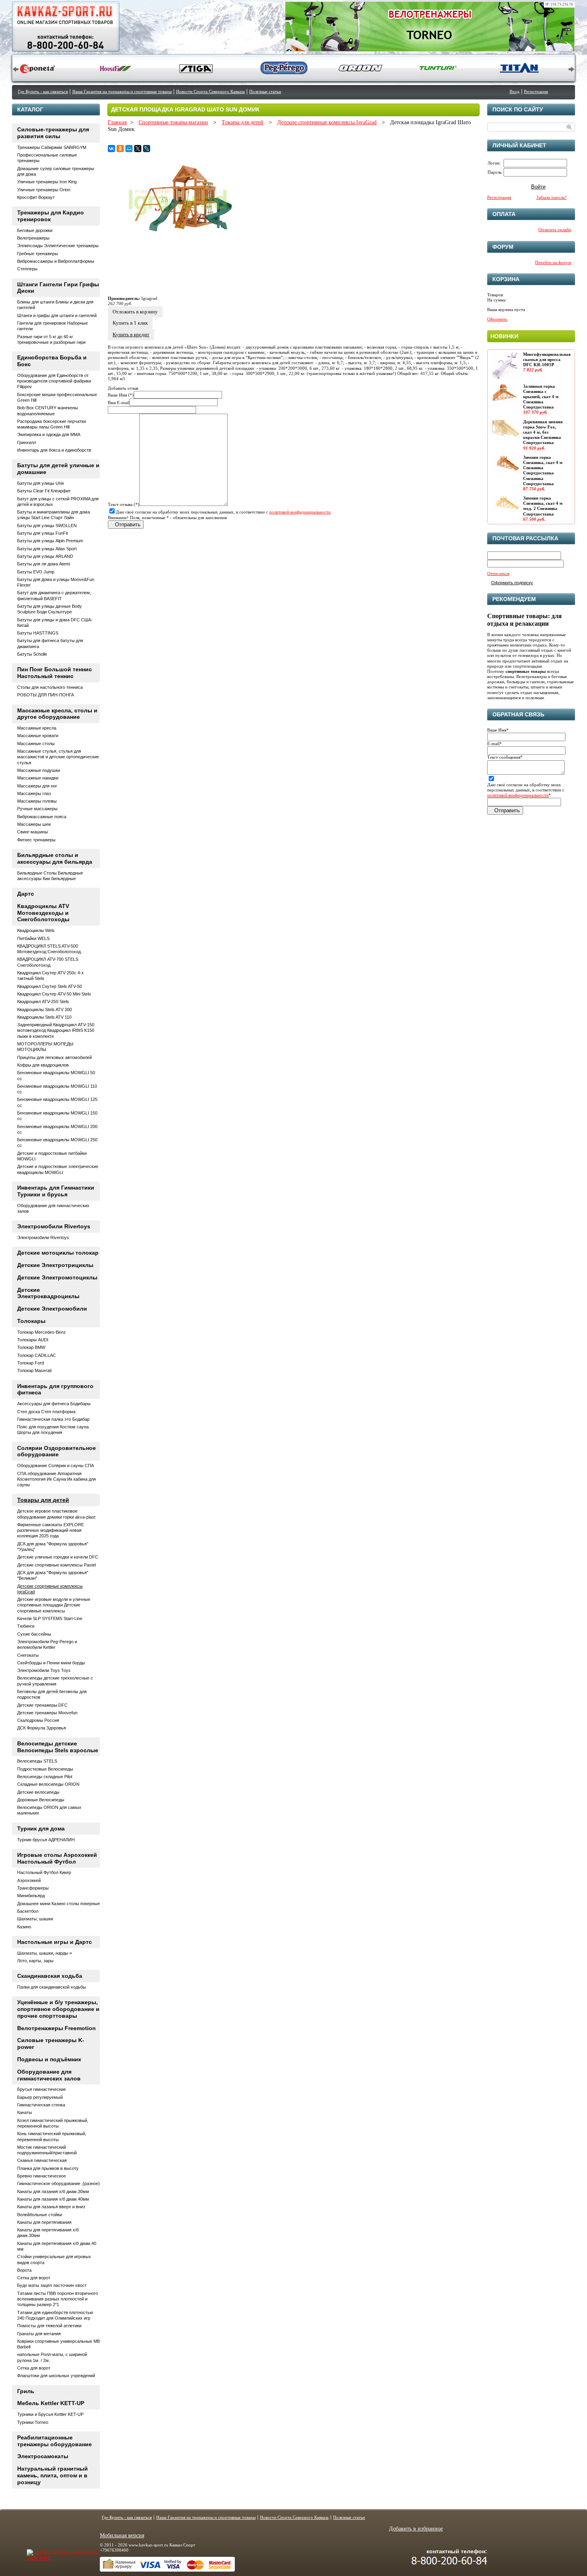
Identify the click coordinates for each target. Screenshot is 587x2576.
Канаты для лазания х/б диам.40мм (53, 2199)
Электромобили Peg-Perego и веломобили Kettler (47, 1644)
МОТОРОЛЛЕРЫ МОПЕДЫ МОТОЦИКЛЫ (45, 1047)
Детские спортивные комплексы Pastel (57, 1565)
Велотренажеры (33, 238)
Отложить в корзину (135, 312)
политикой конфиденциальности (300, 512)
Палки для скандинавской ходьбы (52, 1987)
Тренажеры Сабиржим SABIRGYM (52, 147)
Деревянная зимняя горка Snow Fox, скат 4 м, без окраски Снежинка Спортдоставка (543, 432)
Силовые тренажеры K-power (51, 2044)
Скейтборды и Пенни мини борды (51, 1663)
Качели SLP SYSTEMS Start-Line (50, 1618)
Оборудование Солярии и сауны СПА (56, 1465)
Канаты (25, 2112)
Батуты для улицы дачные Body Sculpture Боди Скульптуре (50, 609)
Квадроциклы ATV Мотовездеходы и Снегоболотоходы (43, 913)
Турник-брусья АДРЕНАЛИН (46, 1840)
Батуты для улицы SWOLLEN (47, 526)
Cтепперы (27, 269)
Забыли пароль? (551, 197)
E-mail (495, 744)
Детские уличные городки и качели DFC (58, 1557)
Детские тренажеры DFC (42, 1705)
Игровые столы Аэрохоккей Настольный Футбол (57, 1858)
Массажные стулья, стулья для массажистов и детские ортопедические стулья (58, 757)
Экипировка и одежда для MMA (49, 434)
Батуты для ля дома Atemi (44, 564)
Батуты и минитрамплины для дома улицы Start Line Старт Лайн (54, 515)
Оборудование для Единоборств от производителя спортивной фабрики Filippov (54, 381)
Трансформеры (33, 1888)
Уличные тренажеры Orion (44, 190)
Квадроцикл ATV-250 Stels (43, 1001)
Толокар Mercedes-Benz (42, 1332)
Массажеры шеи (34, 824)
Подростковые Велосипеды (45, 1769)
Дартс (26, 894)
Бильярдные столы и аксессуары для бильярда (55, 858)
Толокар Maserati (34, 1370)
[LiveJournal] (147, 149)
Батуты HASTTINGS (38, 633)
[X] (138, 149)
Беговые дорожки (35, 230)
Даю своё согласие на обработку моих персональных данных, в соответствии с (223, 512)
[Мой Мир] (129, 149)
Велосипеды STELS (37, 1761)
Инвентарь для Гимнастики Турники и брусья (56, 1191)
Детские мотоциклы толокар (58, 1253)
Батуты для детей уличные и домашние (58, 469)
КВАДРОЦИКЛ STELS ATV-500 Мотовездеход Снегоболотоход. (50, 949)
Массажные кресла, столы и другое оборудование (57, 714)
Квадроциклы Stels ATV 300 (45, 1009)
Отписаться (498, 573)
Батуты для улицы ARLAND (45, 556)
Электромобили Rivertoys (54, 1226)
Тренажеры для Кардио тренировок (51, 216)
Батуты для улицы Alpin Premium (50, 541)
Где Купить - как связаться (43, 91)
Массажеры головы (37, 801)
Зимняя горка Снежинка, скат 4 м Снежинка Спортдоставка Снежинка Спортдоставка (543, 470)
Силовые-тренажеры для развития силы (53, 133)
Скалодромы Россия (38, 1720)
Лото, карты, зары (35, 1961)
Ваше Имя (498, 730)
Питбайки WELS (33, 938)
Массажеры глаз (34, 793)
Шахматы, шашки (35, 1919)
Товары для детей (243, 122)
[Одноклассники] (120, 149)
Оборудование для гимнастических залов (49, 2075)
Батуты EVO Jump (36, 572)
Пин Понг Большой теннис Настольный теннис (55, 673)
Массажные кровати (38, 736)
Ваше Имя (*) (121, 395)
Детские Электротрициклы (55, 1265)
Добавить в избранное (416, 2529)
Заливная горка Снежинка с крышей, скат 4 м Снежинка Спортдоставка (541, 397)
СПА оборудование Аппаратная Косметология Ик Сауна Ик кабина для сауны (57, 1479)
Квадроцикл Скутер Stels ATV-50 (50, 986)
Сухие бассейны (34, 1634)
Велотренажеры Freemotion (57, 2028)
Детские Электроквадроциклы (48, 1293)
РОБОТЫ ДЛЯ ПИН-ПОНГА (46, 695)
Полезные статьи (265, 91)
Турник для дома (41, 1828)
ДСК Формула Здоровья (42, 1728)
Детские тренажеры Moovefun (47, 1713)
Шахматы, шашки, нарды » (45, 1953)
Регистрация (536, 91)
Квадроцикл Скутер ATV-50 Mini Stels (54, 994)
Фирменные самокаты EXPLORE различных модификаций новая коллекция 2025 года (51, 1530)
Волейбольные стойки (40, 2215)
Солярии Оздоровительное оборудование (57, 1451)
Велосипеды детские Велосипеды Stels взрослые (58, 1747)
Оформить (497, 319)
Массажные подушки (39, 770)
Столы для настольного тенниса (50, 687)
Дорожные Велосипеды (41, 1800)
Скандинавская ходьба (50, 1976)
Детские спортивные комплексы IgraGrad (327, 122)
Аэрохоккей (29, 1880)
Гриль (26, 2391)
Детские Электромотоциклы (57, 1277)
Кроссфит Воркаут (36, 197)
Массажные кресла (37, 728)
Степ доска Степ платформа (46, 1412)
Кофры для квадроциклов (43, 1065)
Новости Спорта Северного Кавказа (210, 91)
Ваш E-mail (119, 403)
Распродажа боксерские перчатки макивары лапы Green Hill (52, 424)
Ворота (24, 2270)
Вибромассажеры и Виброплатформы (56, 261)
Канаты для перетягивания (44, 2222)
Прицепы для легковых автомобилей (55, 1057)
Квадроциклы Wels (36, 930)
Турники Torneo (33, 2422)
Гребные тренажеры (38, 254)
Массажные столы (36, 744)
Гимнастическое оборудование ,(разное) (59, 2183)
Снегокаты (28, 1655)
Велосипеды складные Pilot (45, 1777)
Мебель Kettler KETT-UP (51, 2403)
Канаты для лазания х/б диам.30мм (53, 2191)
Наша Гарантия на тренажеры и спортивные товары (122, 91)
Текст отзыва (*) (124, 504)
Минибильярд (31, 1896)
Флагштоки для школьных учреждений (56, 2376)
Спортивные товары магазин (173, 122)
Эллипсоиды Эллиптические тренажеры (58, 246)
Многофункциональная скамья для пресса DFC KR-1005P (547, 359)
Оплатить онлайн (555, 230)
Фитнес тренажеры (36, 840)
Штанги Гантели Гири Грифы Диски (58, 288)
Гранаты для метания (39, 2334)
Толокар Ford (31, 1363)
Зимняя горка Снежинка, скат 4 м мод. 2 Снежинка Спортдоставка (543, 506)
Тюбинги (26, 1626)
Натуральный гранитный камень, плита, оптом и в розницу (53, 2475)
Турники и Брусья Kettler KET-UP (50, 2414)
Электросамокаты (43, 2456)
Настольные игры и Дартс (55, 1942)
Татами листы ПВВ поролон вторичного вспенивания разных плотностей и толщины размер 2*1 (58, 2299)
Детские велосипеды (38, 1792)
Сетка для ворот (34, 2278)
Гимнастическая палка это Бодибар (53, 1419)
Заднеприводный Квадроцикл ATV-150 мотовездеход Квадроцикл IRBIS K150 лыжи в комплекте (56, 1030)
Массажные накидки (38, 778)
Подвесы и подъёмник (49, 2059)
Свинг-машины (33, 832)
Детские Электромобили (52, 1309)
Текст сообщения (505, 757)
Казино (24, 1927)
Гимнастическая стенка (41, 2105)
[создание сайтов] (46, 2552)
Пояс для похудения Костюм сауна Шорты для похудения (53, 1430)
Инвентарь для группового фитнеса (55, 1389)
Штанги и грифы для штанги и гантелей (57, 315)
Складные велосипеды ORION (48, 1784)
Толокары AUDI (33, 1340)
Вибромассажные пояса (42, 817)
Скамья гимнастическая (42, 2160)
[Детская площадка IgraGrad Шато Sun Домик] (178, 243)
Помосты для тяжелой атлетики (49, 2326)
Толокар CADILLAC (37, 1355)
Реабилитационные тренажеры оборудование (55, 2441)
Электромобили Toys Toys (44, 1670)
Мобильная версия (122, 2535)
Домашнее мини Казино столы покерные (59, 1904)
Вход (515, 91)
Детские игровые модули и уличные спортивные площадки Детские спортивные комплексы (54, 1605)
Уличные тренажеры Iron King (47, 182)
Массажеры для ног (37, 786)
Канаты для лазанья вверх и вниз (51, 2207)
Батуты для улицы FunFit (43, 533)
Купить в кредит (131, 334)
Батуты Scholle (32, 654)
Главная (117, 122)
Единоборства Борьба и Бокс (52, 361)
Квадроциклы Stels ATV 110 (44, 1017)
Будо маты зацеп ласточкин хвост (52, 2285)
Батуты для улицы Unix (41, 483)
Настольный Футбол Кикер (44, 1872)
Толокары (31, 1321)
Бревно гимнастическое (42, 2176)
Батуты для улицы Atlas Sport (47, 549)
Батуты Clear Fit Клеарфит (44, 491)
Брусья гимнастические (42, 2089)
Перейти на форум (553, 262)
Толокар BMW (31, 1347)
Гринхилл (27, 442)
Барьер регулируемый (40, 2097)
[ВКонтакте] (111, 149)
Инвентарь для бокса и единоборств (54, 450)
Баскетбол (28, 1911)
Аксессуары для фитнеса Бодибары (54, 1404)
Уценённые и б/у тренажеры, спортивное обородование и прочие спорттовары (58, 2009)
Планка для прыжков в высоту (48, 2168)
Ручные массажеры (37, 809)
